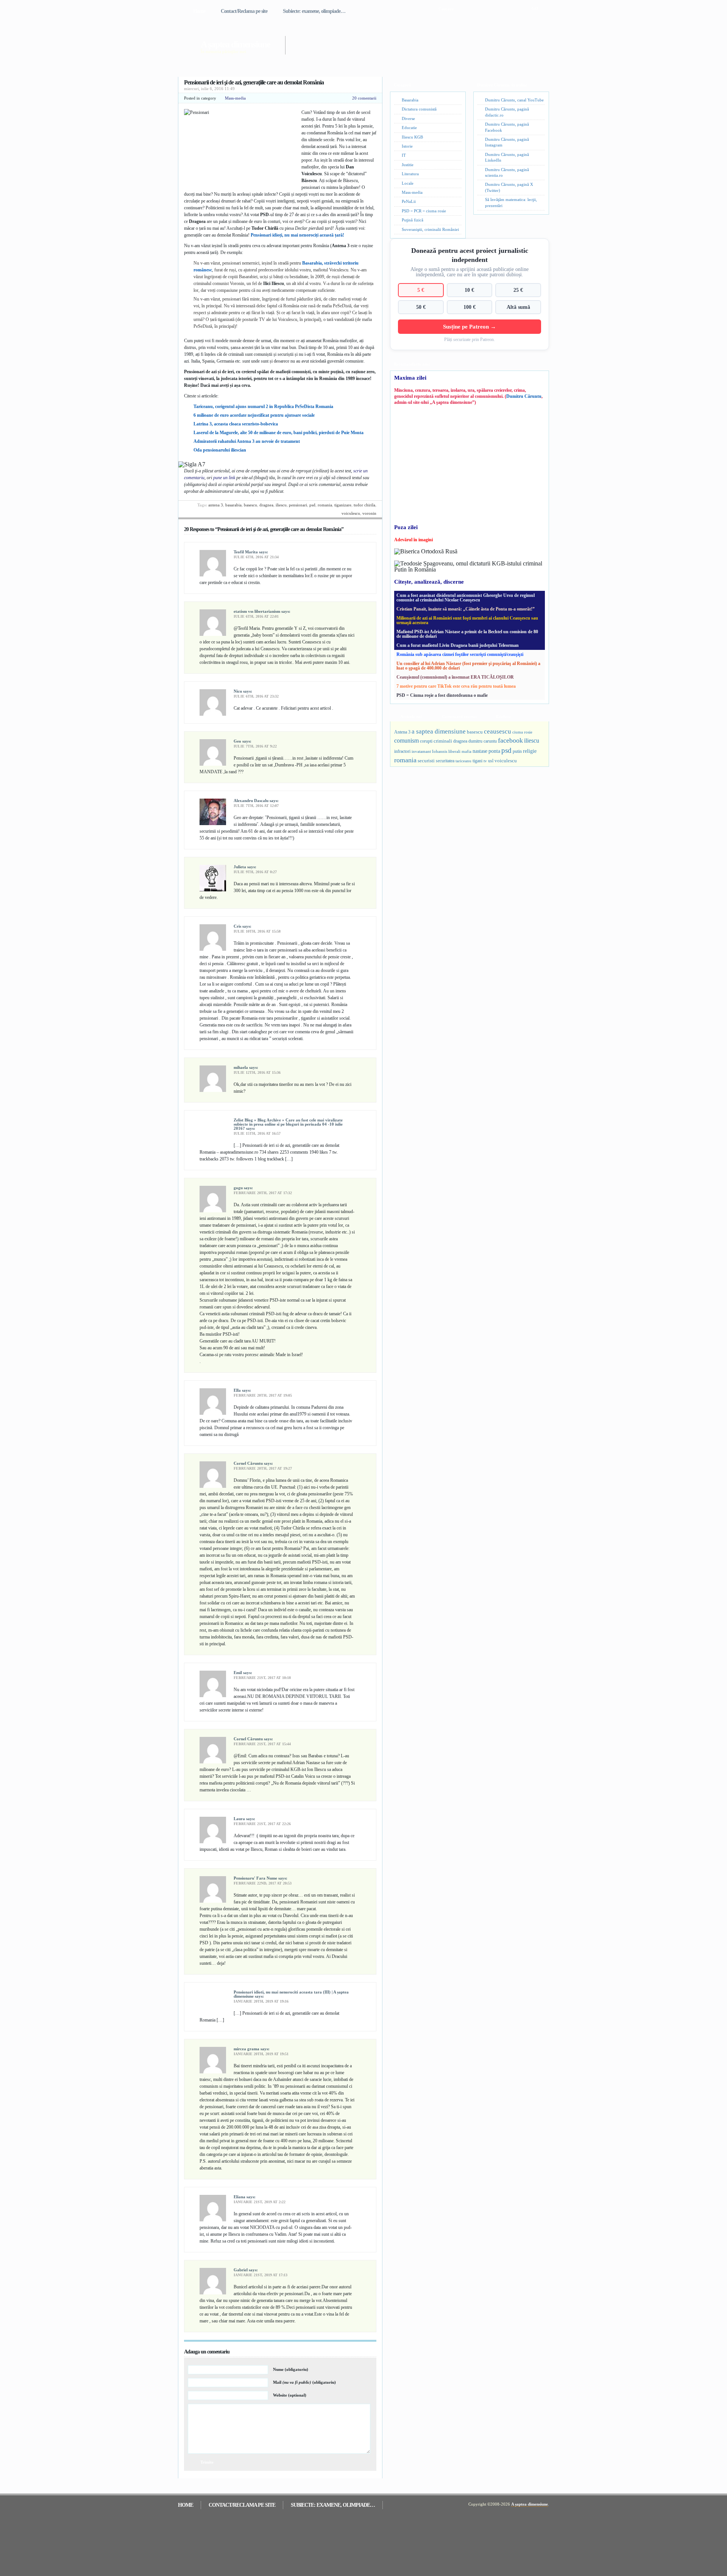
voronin (369, 513)
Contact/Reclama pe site (244, 11)
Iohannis (440, 751)
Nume (291, 2369)
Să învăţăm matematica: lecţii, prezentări (511, 202)
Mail (304, 2382)
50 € (421, 307)
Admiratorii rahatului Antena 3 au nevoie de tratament (247, 441)
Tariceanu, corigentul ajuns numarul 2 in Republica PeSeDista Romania (263, 406)
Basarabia (410, 100)
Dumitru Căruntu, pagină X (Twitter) (509, 187)
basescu (250, 505)
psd (312, 505)
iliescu (281, 505)
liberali (454, 751)
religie (530, 751)
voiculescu (351, 513)
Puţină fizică (413, 220)
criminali (443, 741)
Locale (408, 183)
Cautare (446, 9)
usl (491, 761)
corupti (426, 741)
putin (517, 751)
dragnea (266, 505)
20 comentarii (364, 98)
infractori (402, 751)
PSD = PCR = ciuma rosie (424, 211)
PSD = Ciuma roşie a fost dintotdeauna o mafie (442, 695)
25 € (518, 290)
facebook (510, 740)
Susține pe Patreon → (470, 326)
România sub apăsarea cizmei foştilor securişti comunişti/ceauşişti (460, 654)
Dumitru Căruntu (524, 396)
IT (404, 155)
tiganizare (343, 505)
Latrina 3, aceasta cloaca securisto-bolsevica (236, 424)
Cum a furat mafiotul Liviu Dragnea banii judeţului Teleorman (458, 645)
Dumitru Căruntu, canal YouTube (514, 100)
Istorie (407, 146)
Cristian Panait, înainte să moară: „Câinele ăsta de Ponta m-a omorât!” (466, 609)
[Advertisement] (407, 41)
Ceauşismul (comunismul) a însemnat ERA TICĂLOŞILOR (455, 677)
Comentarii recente (459, 716)
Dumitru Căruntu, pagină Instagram (507, 142)
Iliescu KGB (412, 137)
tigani (477, 761)
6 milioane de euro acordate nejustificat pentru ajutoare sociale (254, 415)
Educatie (409, 128)
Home (199, 11)
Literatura (410, 174)
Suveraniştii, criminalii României (430, 229)
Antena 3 (216, 505)
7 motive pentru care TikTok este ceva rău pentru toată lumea (456, 686)
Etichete (503, 716)
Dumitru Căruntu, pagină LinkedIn (507, 157)
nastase (480, 751)
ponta (494, 751)
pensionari (298, 505)
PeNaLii (409, 201)
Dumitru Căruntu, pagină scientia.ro (507, 172)
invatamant (421, 751)
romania (325, 505)
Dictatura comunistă (419, 109)
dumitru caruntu (483, 741)
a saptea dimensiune (439, 731)
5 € (421, 290)
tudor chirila (364, 505)
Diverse (408, 118)
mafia (466, 751)
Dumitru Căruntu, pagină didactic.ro (507, 112)
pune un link (224, 478)
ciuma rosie (522, 732)
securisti (426, 761)
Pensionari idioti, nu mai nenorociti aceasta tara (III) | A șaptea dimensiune (291, 1994)
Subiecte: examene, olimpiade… (314, 11)
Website (290, 2395)
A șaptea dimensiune (235, 44)
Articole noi (411, 716)
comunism (406, 741)
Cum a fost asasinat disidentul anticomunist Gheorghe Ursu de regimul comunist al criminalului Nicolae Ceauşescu (466, 598)
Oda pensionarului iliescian (220, 450)
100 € (470, 307)
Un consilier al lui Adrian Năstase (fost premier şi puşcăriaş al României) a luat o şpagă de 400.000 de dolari (468, 666)
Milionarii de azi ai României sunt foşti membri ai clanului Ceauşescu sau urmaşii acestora (467, 620)
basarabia (233, 505)
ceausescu (498, 731)
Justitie (408, 165)
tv (485, 761)
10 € (469, 290)
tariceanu (463, 761)
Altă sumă (518, 307)
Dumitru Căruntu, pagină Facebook (507, 127)
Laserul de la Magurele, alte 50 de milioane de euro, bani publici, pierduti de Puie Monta (278, 433)
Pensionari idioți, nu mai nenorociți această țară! (297, 235)
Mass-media (235, 98)
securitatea (445, 761)
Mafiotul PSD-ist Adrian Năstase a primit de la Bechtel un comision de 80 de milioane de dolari (467, 634)
